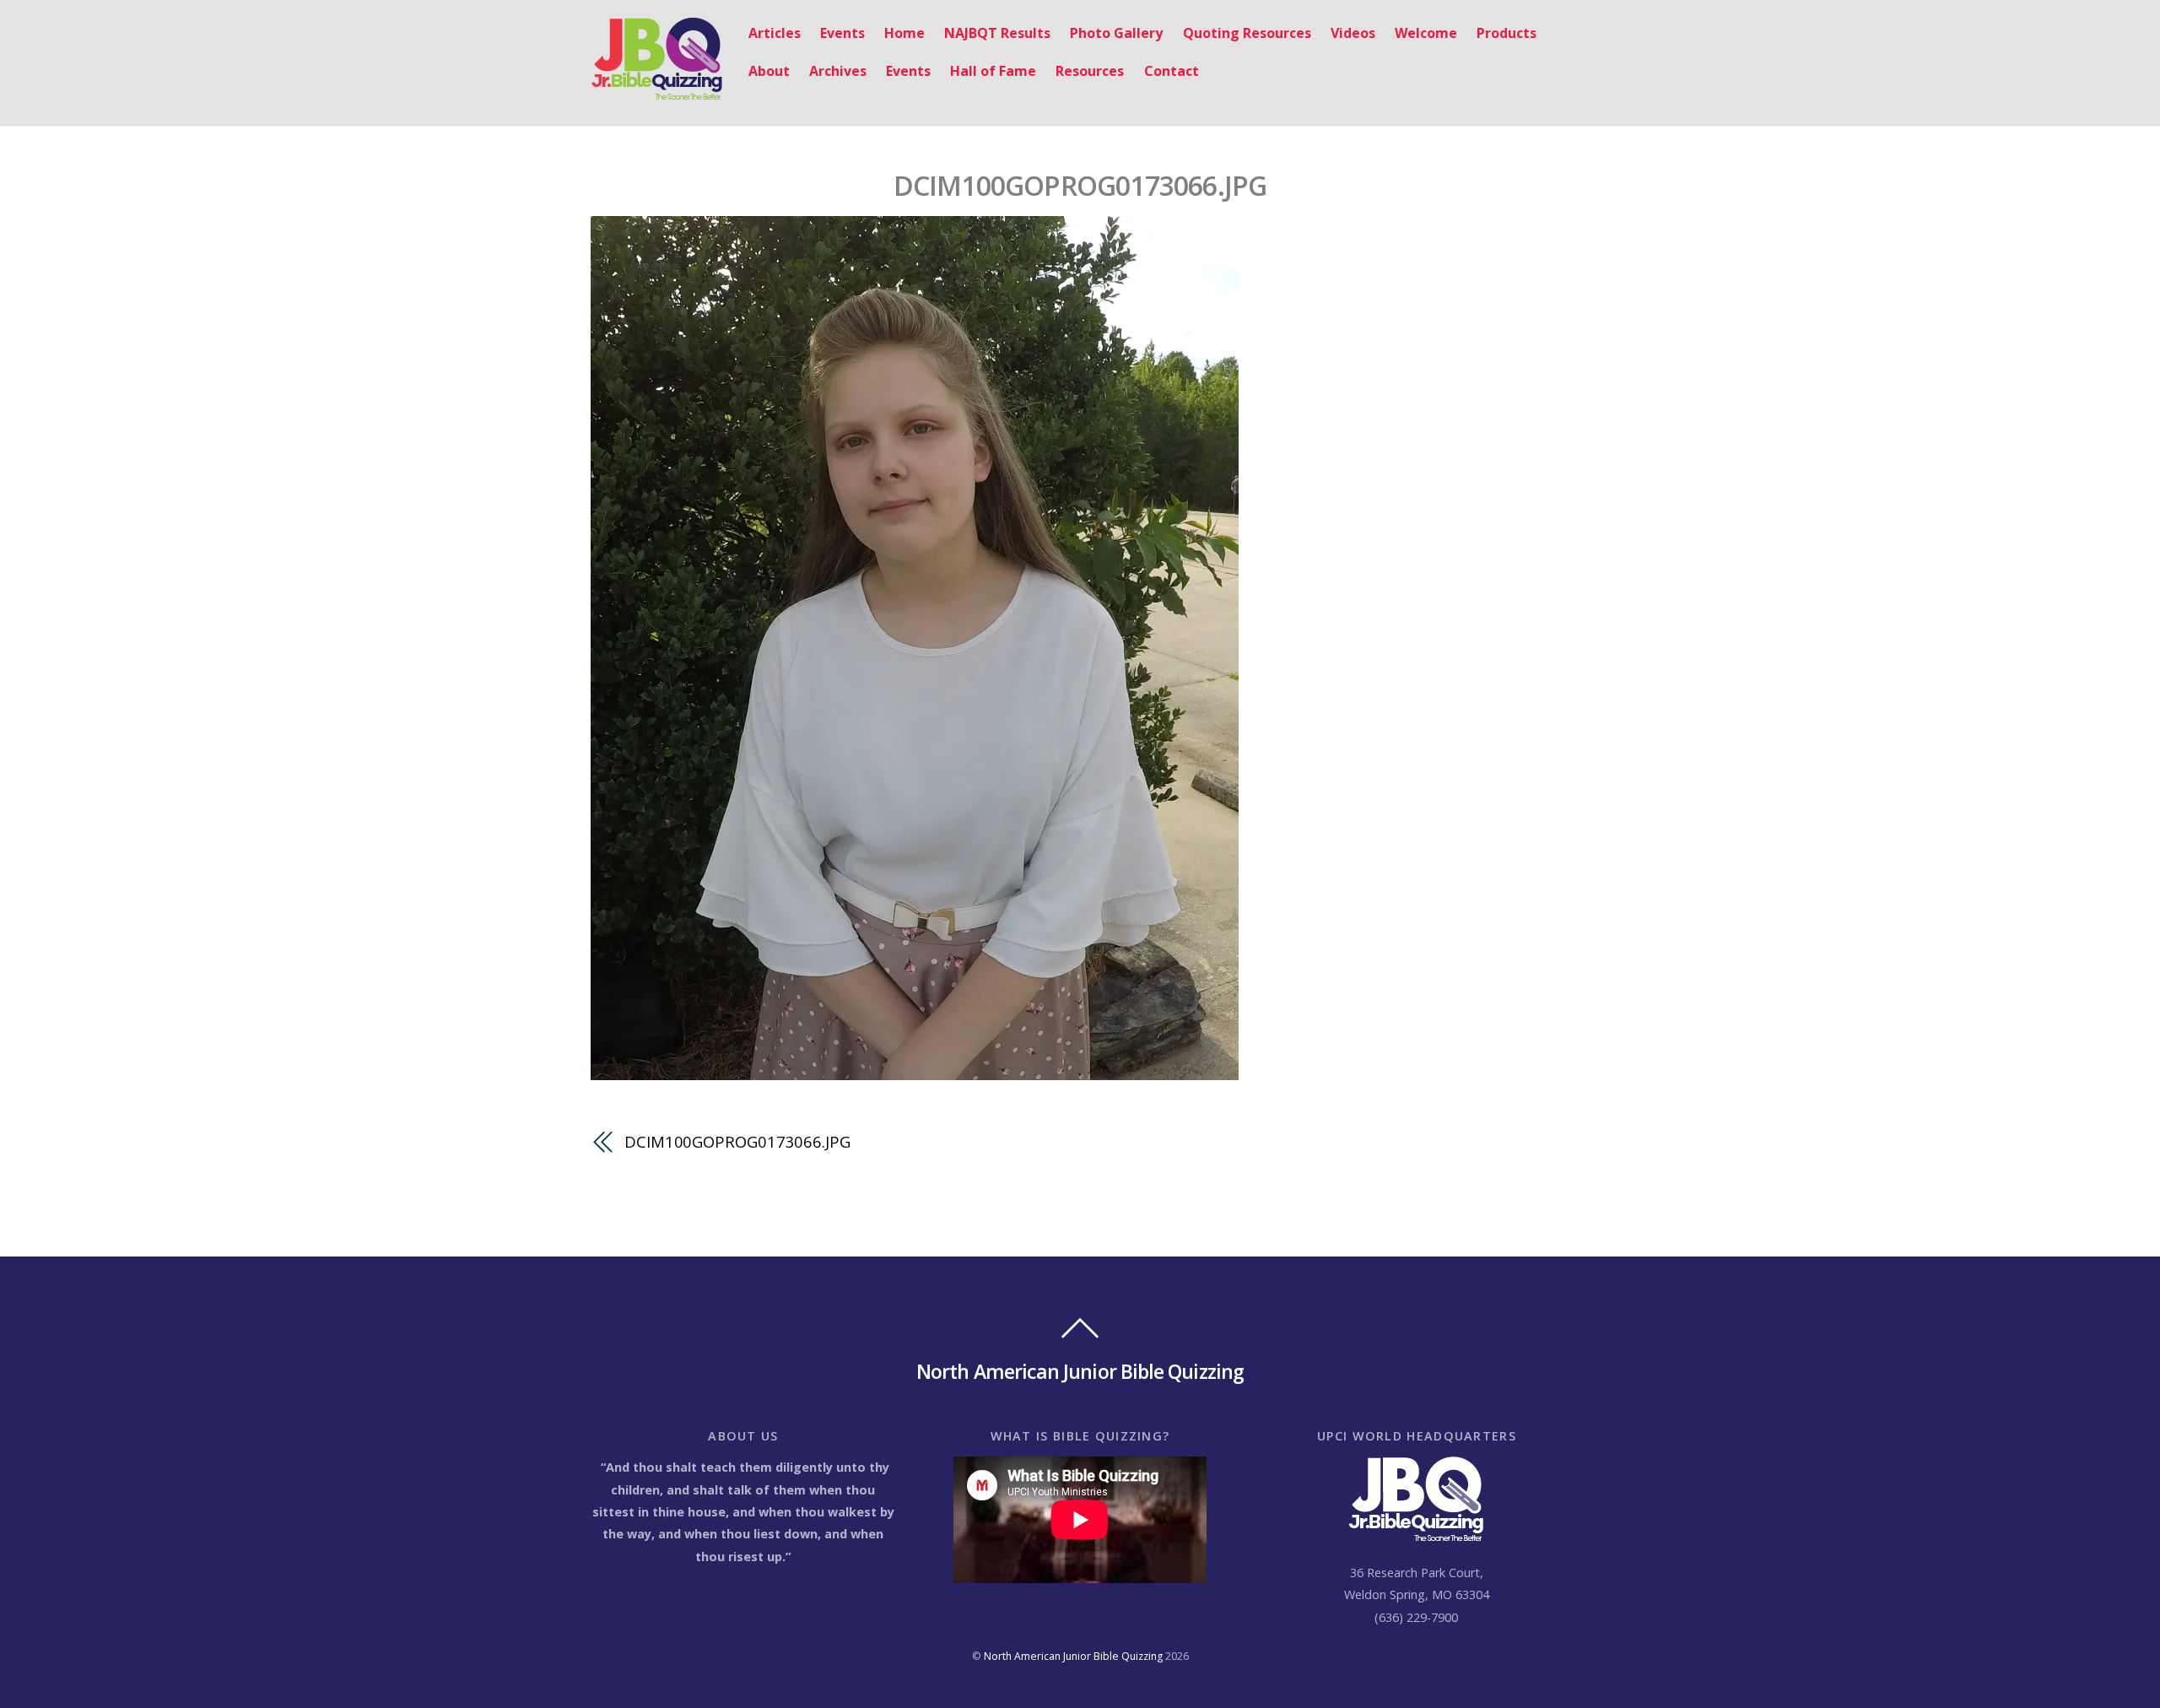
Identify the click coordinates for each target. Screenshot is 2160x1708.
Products (1507, 33)
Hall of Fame (993, 71)
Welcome (1426, 33)
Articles (775, 33)
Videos (1353, 33)
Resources (1090, 71)
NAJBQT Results (997, 33)
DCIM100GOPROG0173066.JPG (1080, 185)
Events (842, 33)
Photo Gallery (1116, 33)
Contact (1172, 71)
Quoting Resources (1247, 33)
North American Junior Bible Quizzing (1073, 1656)
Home (904, 33)
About (769, 71)
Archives (838, 71)
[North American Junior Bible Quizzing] (657, 92)
